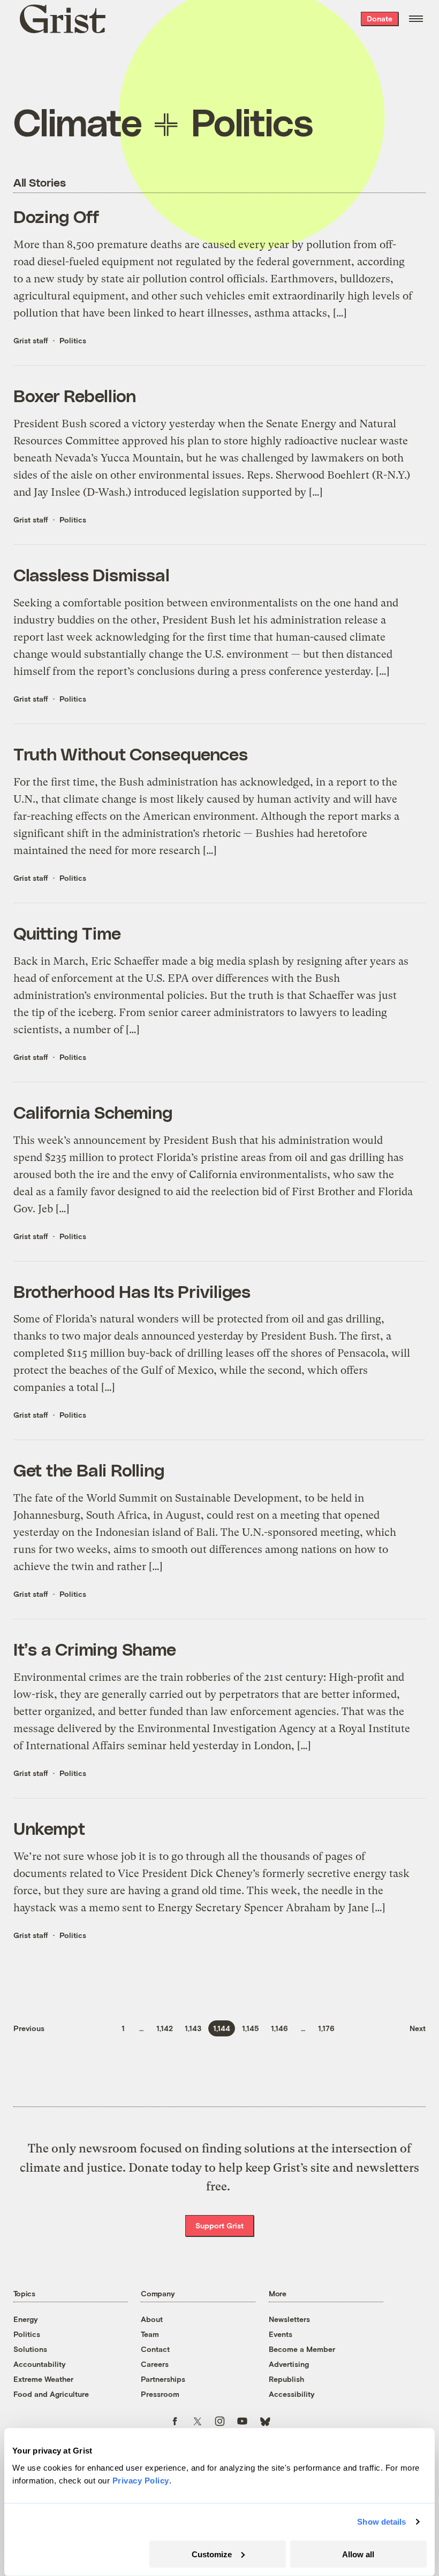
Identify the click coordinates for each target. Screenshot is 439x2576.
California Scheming (93, 1112)
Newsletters (289, 2319)
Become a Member (302, 2349)
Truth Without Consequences (131, 753)
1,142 (165, 2028)
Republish (286, 2379)
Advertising (289, 2364)
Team (150, 2334)
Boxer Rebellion (75, 395)
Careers (155, 2364)
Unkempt (49, 1828)
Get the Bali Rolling (89, 1469)
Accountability (40, 2364)
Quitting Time (67, 932)
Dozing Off (56, 216)
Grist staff (31, 340)
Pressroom (160, 2394)
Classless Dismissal (92, 574)
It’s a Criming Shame (95, 1648)
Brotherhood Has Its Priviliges (132, 1291)
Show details (381, 2522)
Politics (73, 340)
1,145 (251, 2028)
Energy (26, 2319)
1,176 (326, 2028)
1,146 (279, 2028)
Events (281, 2334)
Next (418, 2028)
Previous (29, 2028)
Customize (212, 2554)
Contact (155, 2349)
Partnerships (163, 2379)
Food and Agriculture (51, 2394)
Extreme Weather (43, 2379)
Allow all (358, 2554)
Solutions (30, 2349)
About (152, 2319)
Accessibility (292, 2394)
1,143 (193, 2028)
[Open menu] (416, 19)
